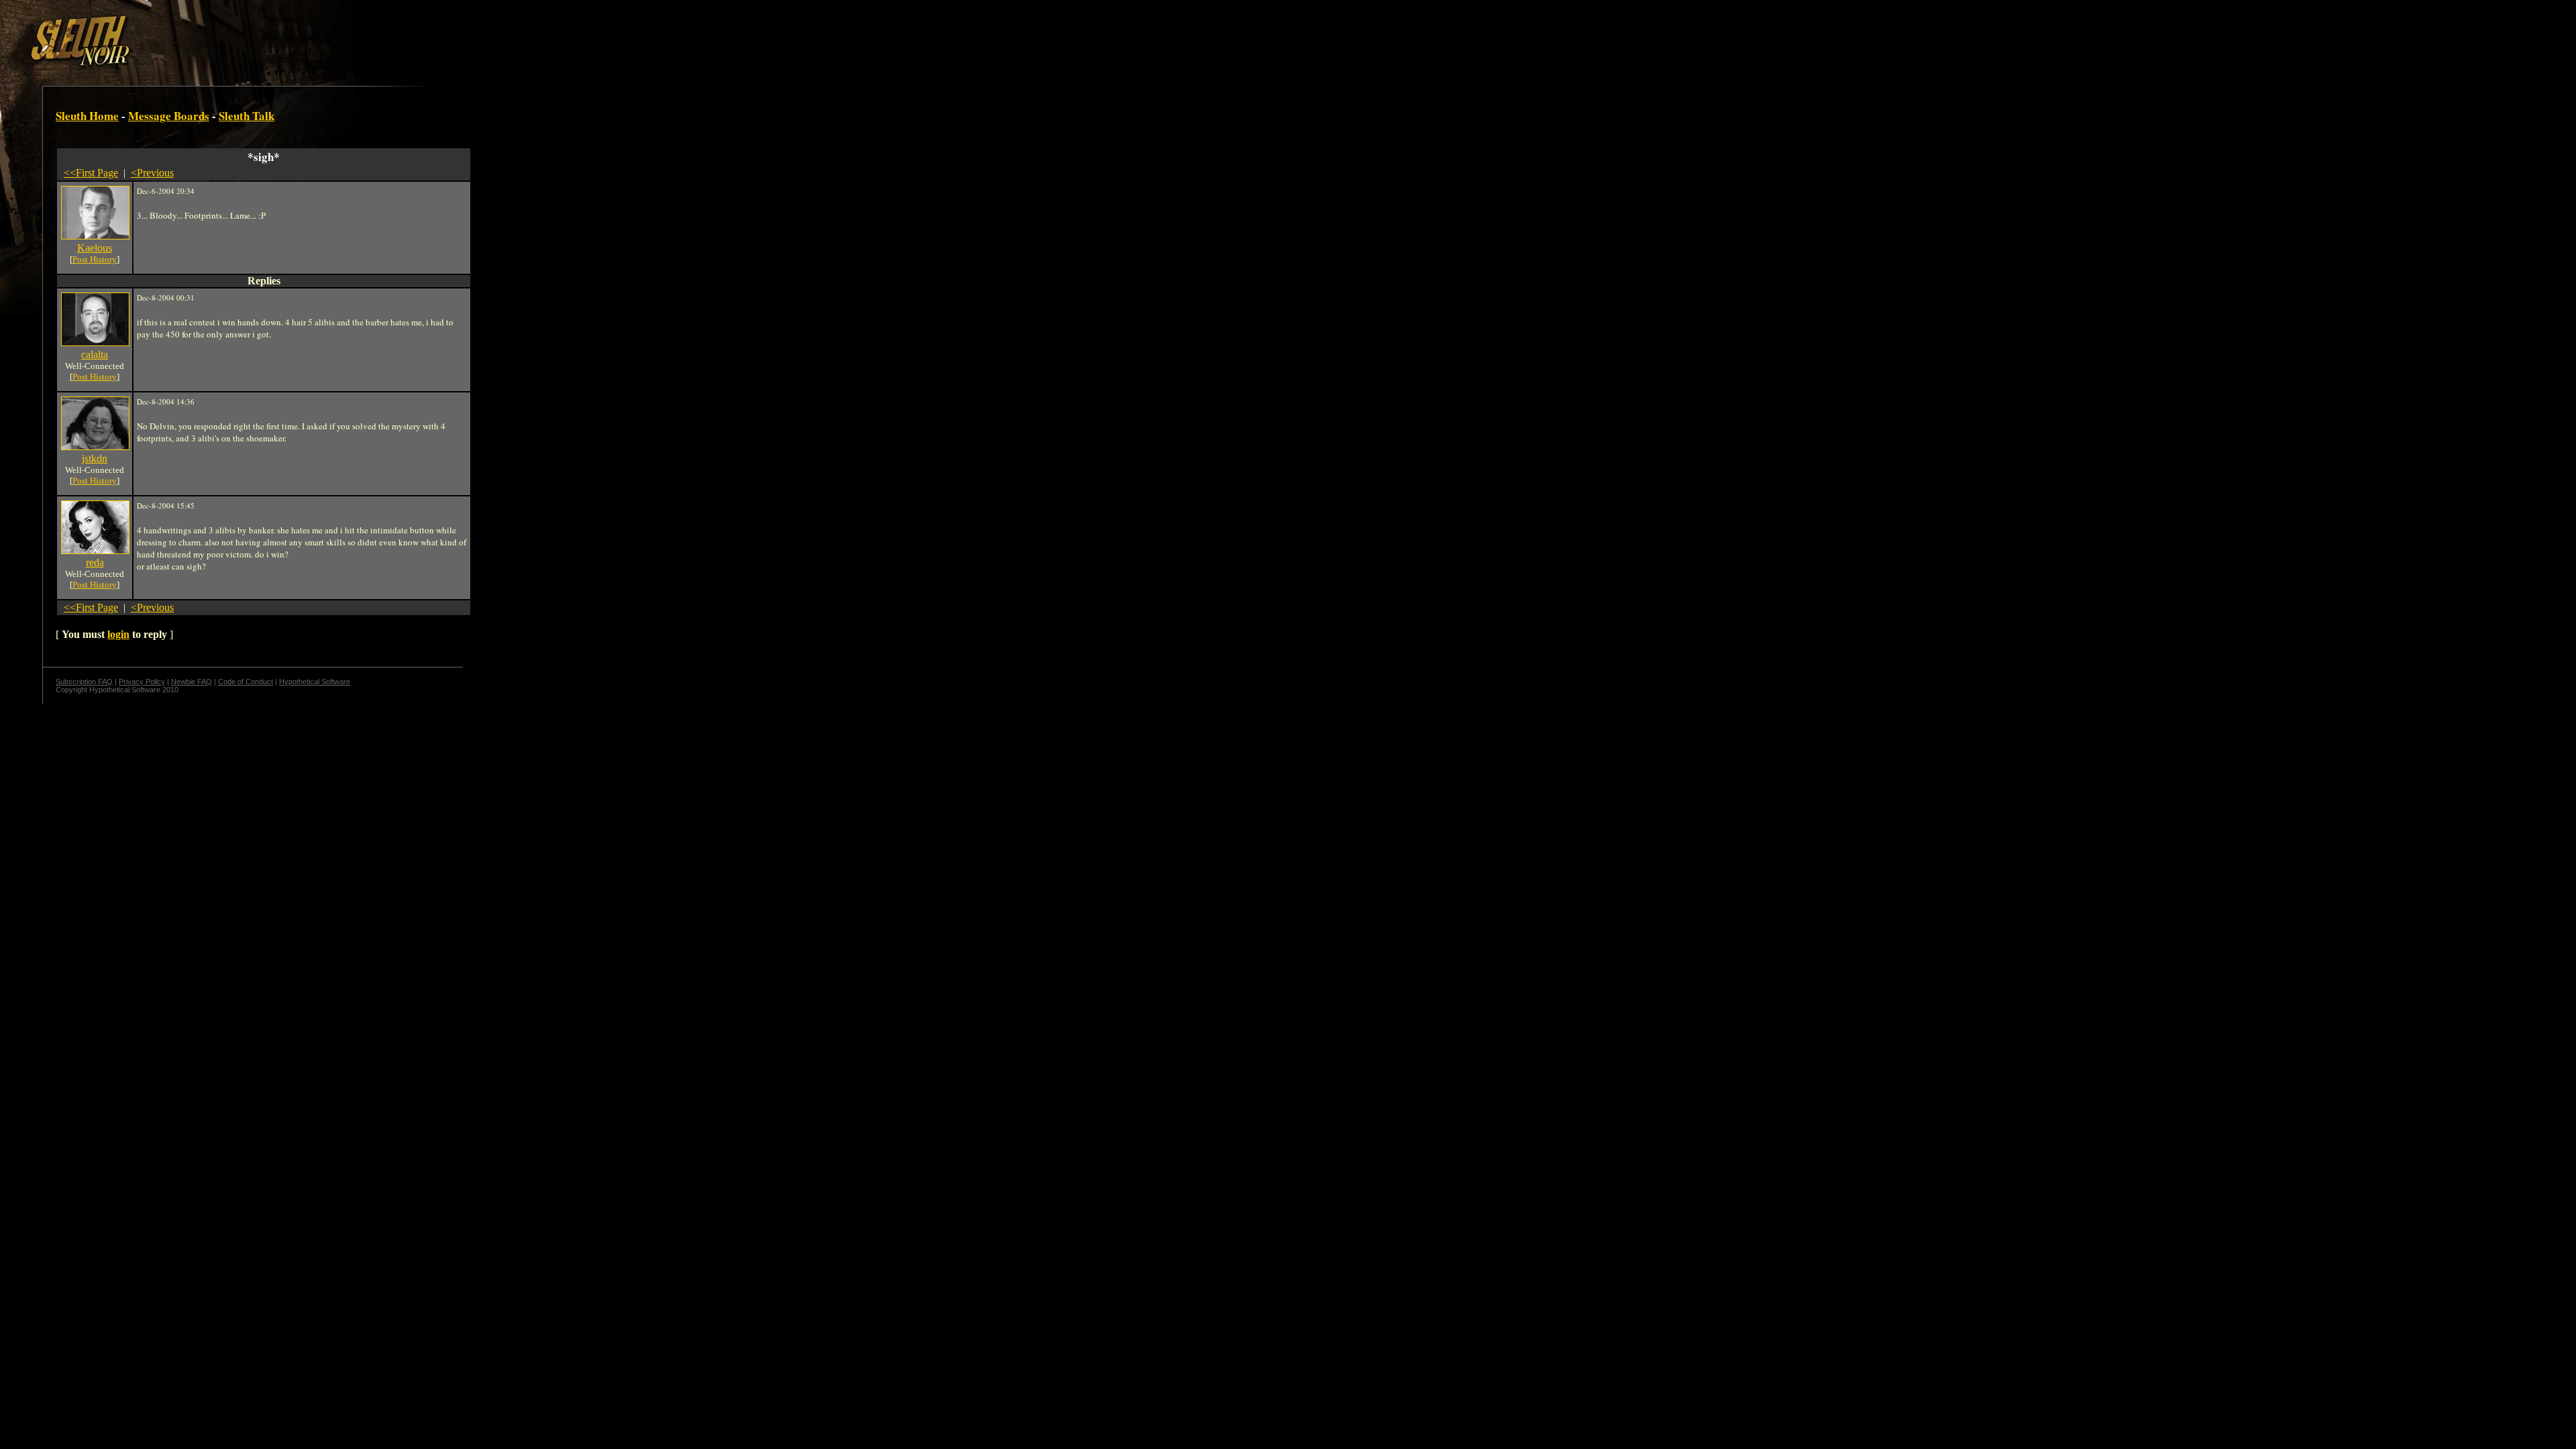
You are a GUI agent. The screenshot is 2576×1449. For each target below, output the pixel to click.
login (118, 634)
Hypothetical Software (315, 682)
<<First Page (91, 173)
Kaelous (95, 248)
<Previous (152, 173)
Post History (95, 259)
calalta (95, 355)
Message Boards (169, 116)
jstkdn (95, 459)
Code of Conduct (246, 682)
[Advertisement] (233, 36)
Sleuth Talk (247, 116)
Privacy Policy (142, 682)
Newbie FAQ (192, 682)
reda (95, 562)
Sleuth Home (87, 116)
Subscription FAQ (84, 682)
